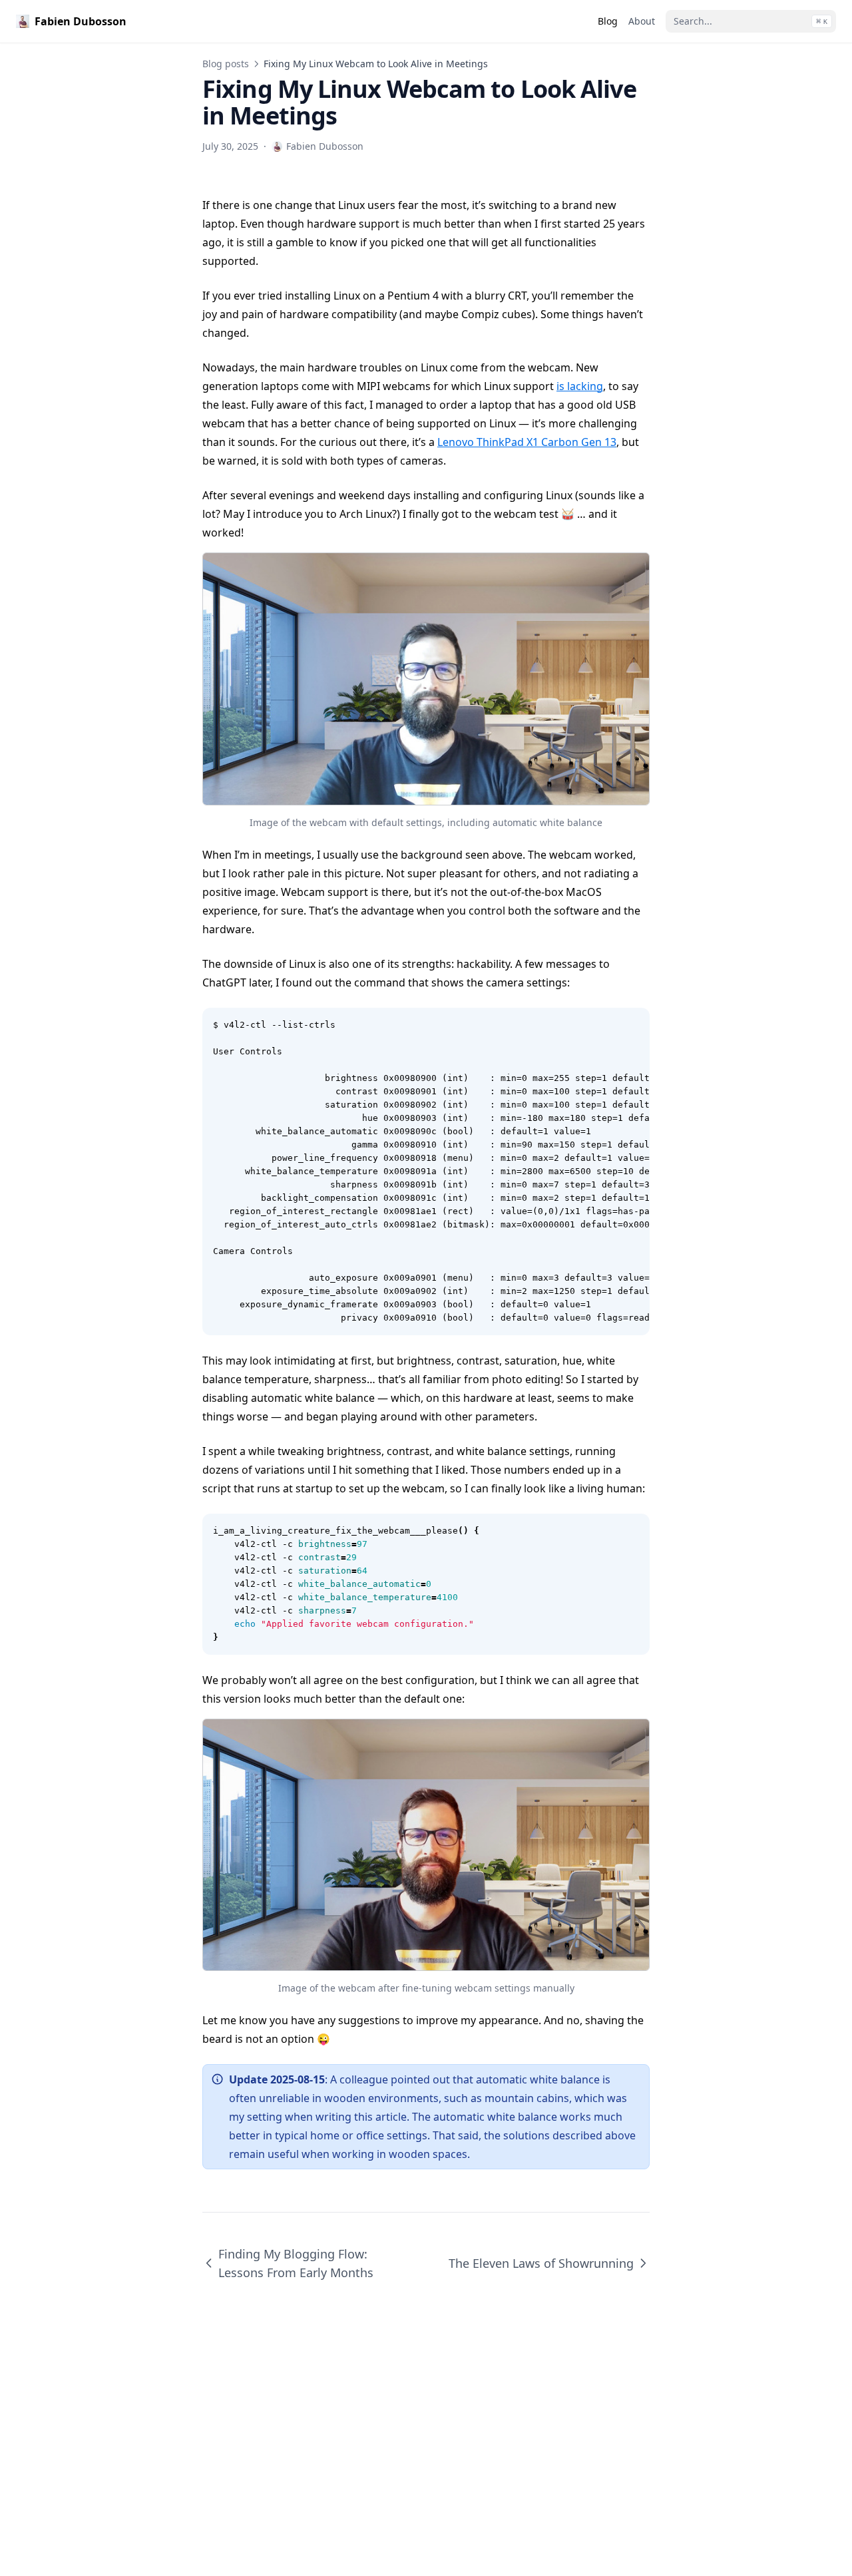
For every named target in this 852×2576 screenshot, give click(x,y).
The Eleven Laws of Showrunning (541, 2263)
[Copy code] (632, 1025)
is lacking (580, 386)
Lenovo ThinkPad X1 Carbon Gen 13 (527, 442)
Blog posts (226, 64)
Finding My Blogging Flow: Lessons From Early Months (296, 2263)
